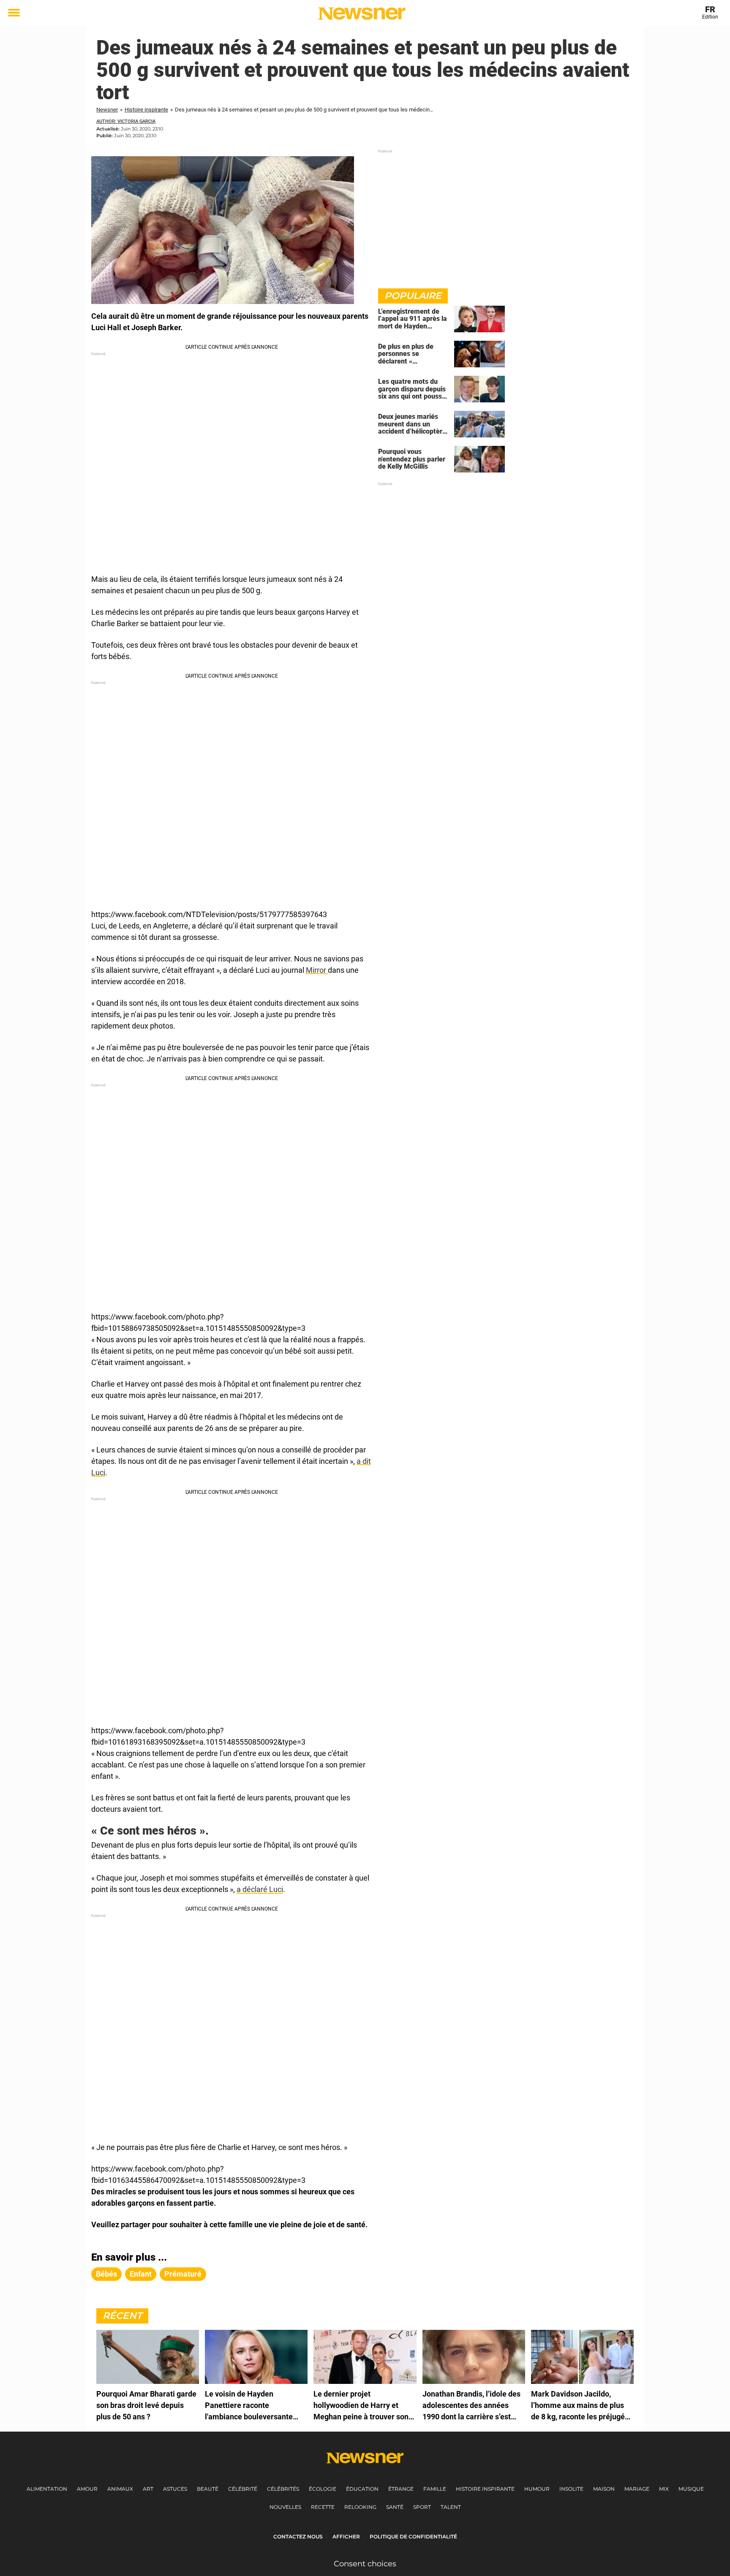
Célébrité (243, 2489)
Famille (435, 2489)
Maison (604, 2489)
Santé (395, 2507)
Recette (323, 2507)
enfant (141, 2274)
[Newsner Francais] (362, 14)
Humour (537, 2489)
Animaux (120, 2489)
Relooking (360, 2507)
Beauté (208, 2489)
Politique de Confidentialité (413, 2537)
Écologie (323, 2489)
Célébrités (283, 2489)
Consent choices (365, 2564)
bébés (106, 2274)
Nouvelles (285, 2507)
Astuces (175, 2489)
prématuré (183, 2274)
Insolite (571, 2489)
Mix (664, 2489)
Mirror (317, 970)
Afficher (346, 2537)
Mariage (637, 2489)
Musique (691, 2489)
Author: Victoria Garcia (126, 121)
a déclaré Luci (260, 1889)
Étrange (401, 2489)
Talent (451, 2507)
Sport (422, 2507)
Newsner (107, 110)
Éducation (362, 2489)
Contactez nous (298, 2537)
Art (148, 2489)
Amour (87, 2489)
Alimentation (47, 2489)
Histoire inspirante (146, 110)
